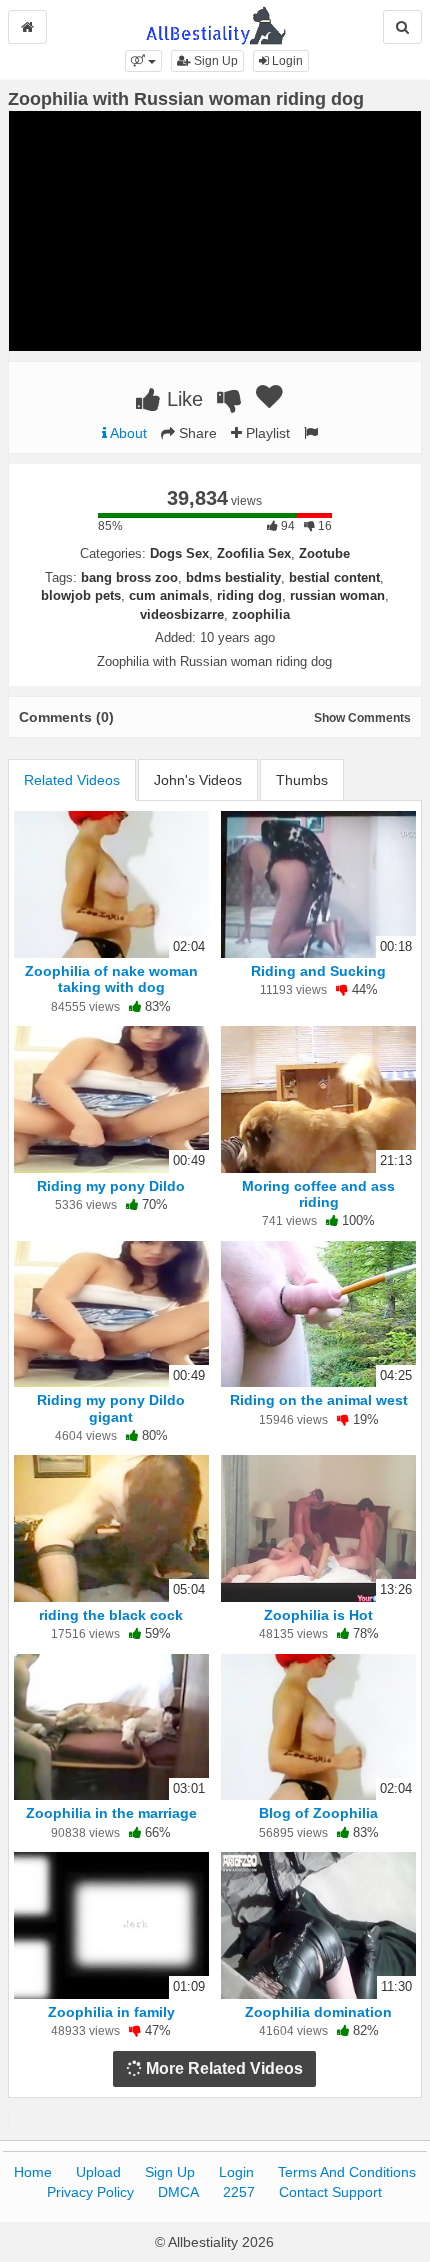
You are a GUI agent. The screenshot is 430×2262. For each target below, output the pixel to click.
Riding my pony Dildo (111, 1186)
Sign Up (214, 61)
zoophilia (261, 614)
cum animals (169, 595)
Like (182, 399)
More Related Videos (222, 2068)
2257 (239, 2192)
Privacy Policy (90, 2192)
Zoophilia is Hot (318, 1615)
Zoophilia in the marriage (111, 1813)
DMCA (178, 2192)
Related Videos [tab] (72, 780)
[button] (143, 61)
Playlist (266, 433)
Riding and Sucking (318, 971)
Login (286, 61)
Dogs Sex (179, 553)
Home (33, 2172)
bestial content (334, 577)
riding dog (249, 595)
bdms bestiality (233, 577)
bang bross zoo (129, 577)
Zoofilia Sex (254, 553)
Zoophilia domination (318, 2012)
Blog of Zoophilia (318, 1813)
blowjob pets (81, 595)
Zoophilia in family (111, 2012)
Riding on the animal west (319, 1400)
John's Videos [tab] (198, 780)
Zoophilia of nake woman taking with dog (111, 979)
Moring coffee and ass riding (318, 1194)
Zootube (324, 553)
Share (196, 433)
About (127, 433)
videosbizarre (182, 614)
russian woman (337, 595)
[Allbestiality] (215, 24)
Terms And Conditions (347, 2172)
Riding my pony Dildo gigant (111, 1408)
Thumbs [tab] (302, 780)
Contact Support (330, 2192)
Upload (98, 2172)
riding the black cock (111, 1615)
